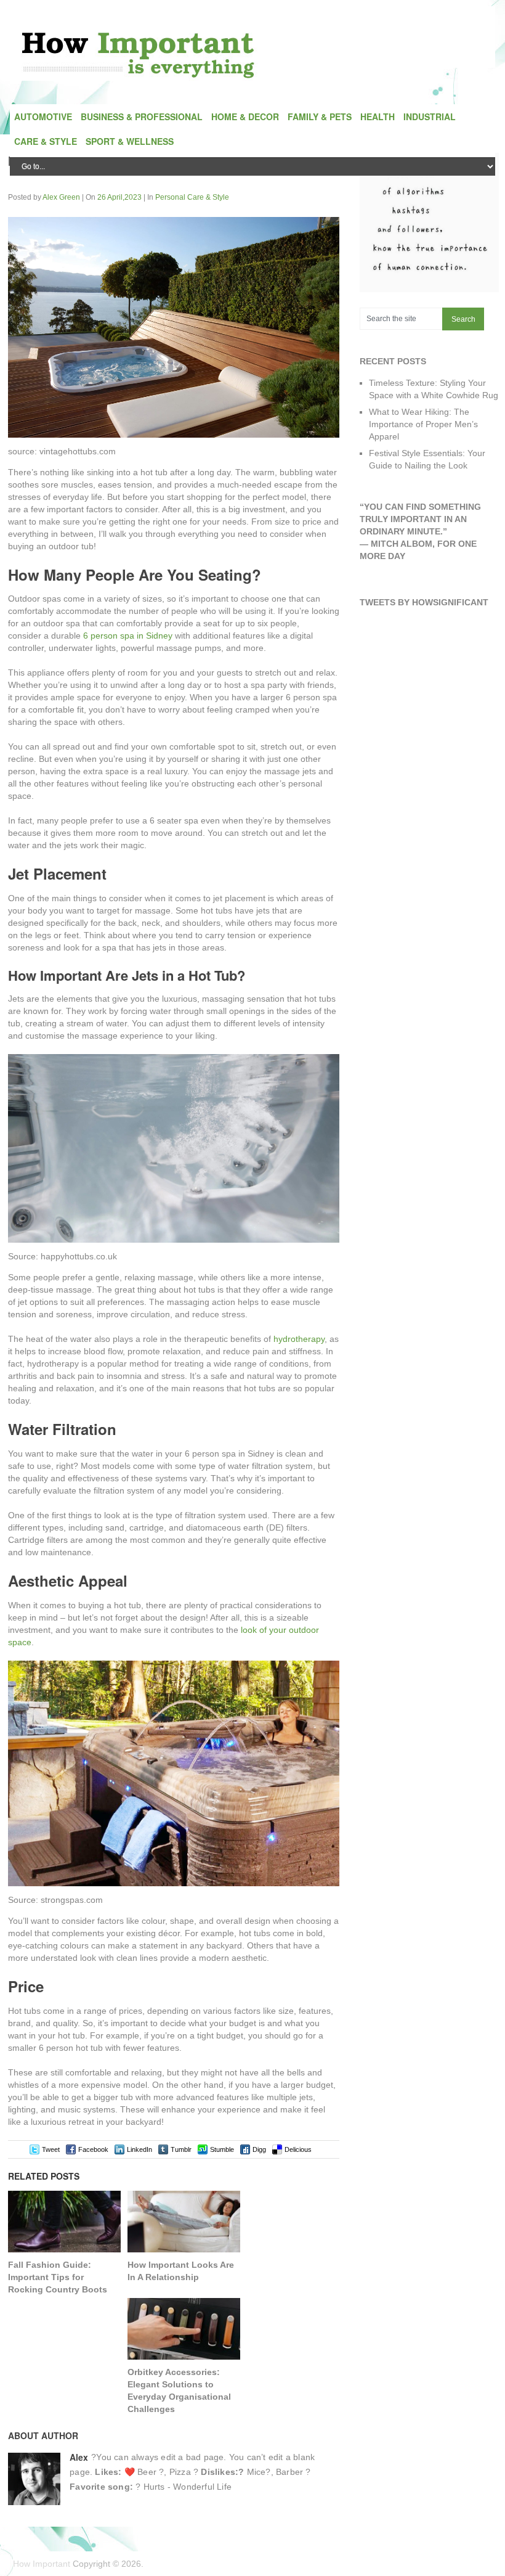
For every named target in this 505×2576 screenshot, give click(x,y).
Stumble (222, 2149)
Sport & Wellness (130, 141)
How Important (42, 2564)
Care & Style (46, 141)
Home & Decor (245, 117)
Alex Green (61, 197)
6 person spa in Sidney (128, 636)
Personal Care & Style (192, 197)
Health (378, 117)
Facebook (93, 2149)
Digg (259, 2149)
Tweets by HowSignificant (424, 602)
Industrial (430, 117)
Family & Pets (320, 117)
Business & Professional (142, 117)
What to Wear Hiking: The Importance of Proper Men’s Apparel (423, 424)
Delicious (298, 2149)
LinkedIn (139, 2149)
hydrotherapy (299, 1339)
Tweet (51, 2149)
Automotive (43, 117)
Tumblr (181, 2149)
